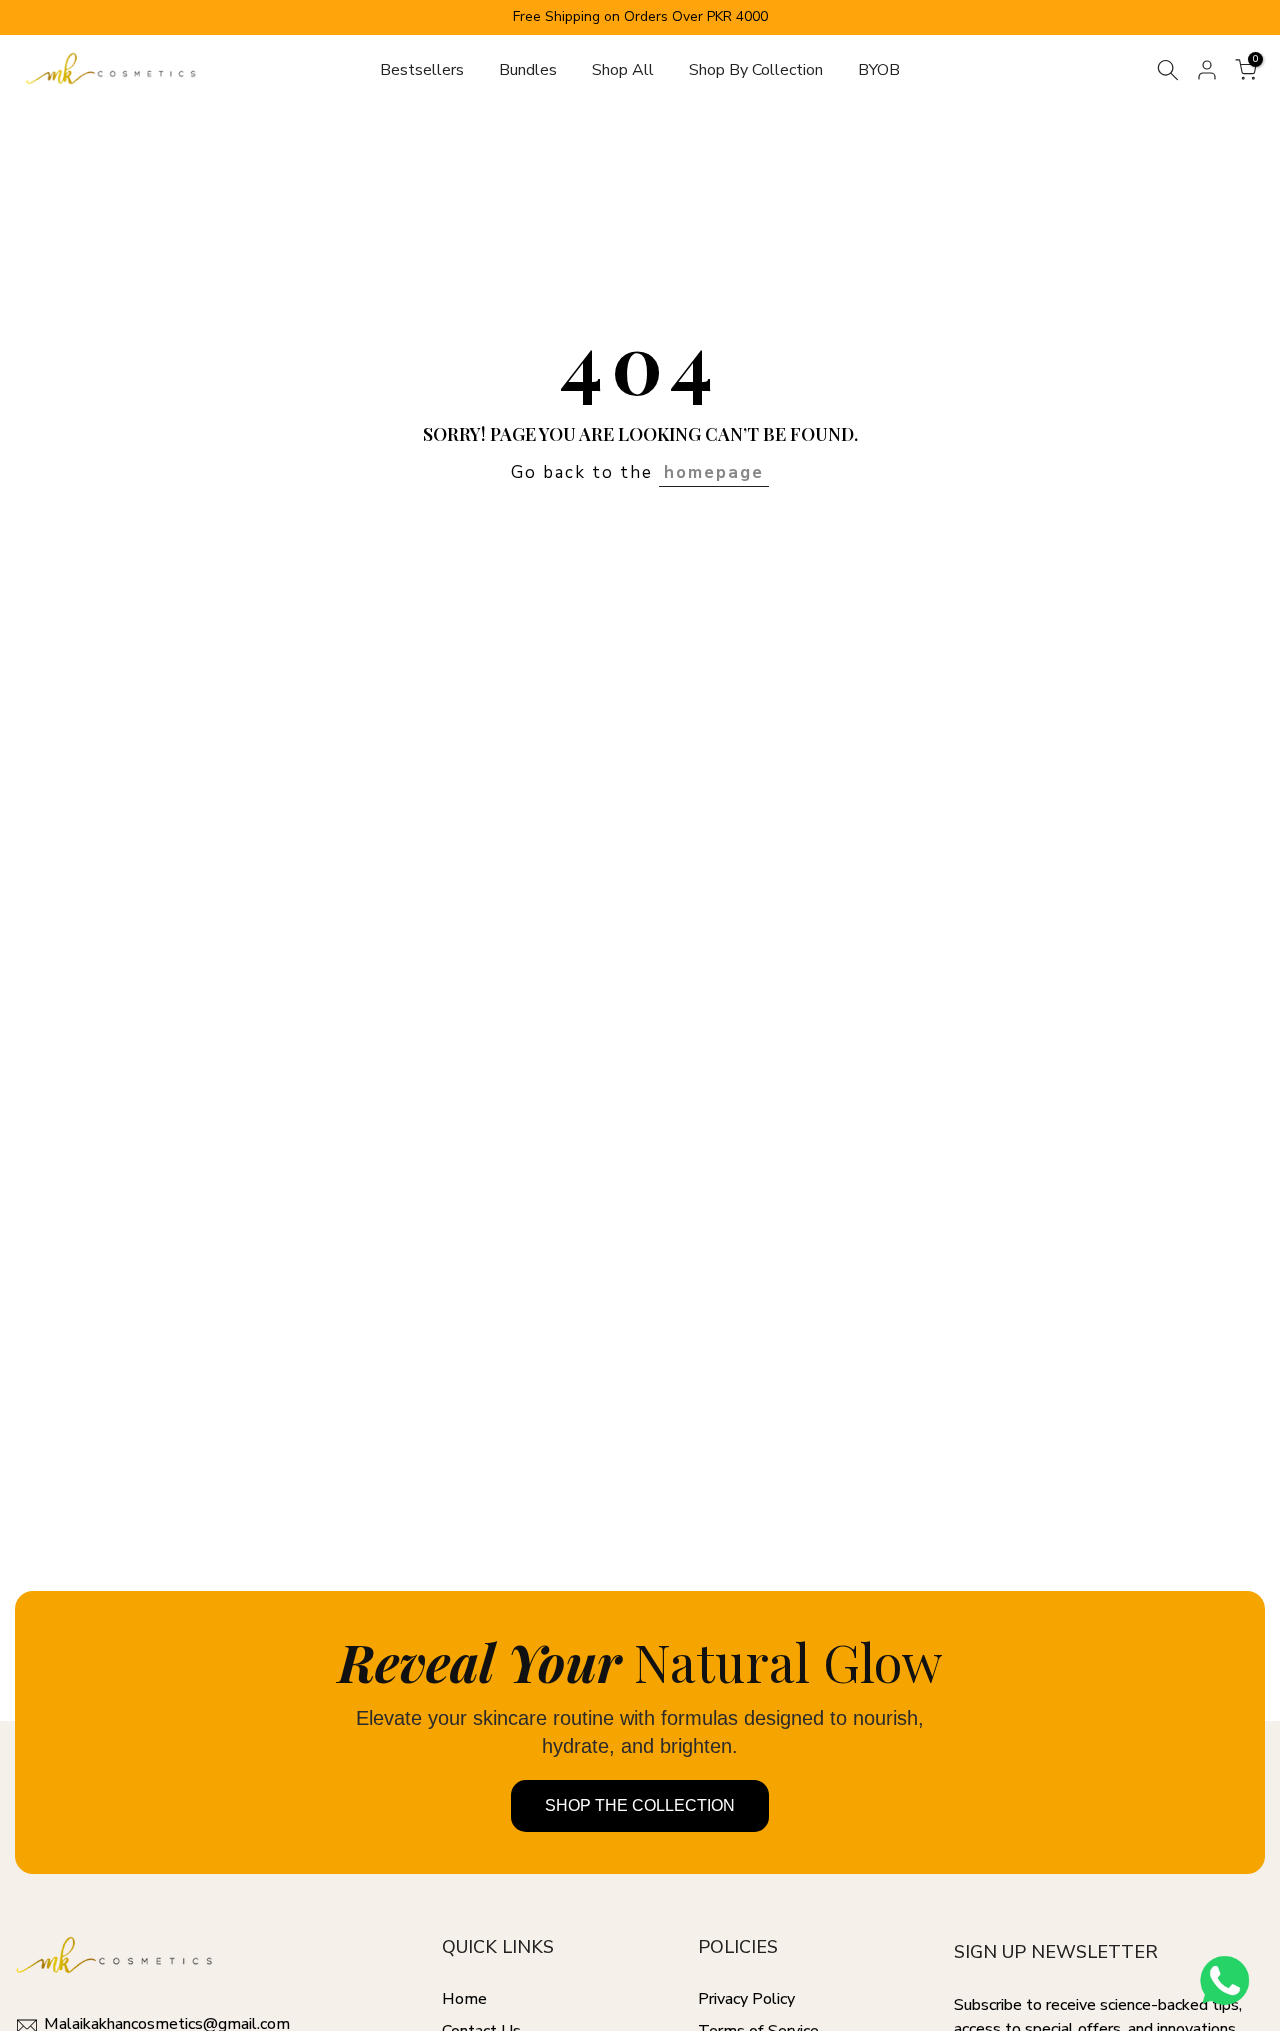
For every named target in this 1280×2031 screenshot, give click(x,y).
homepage (714, 472)
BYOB (879, 70)
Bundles (528, 70)
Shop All (623, 70)
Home (464, 1999)
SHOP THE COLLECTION (640, 1805)
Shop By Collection (756, 70)
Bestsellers (422, 70)
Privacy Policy (746, 1999)
